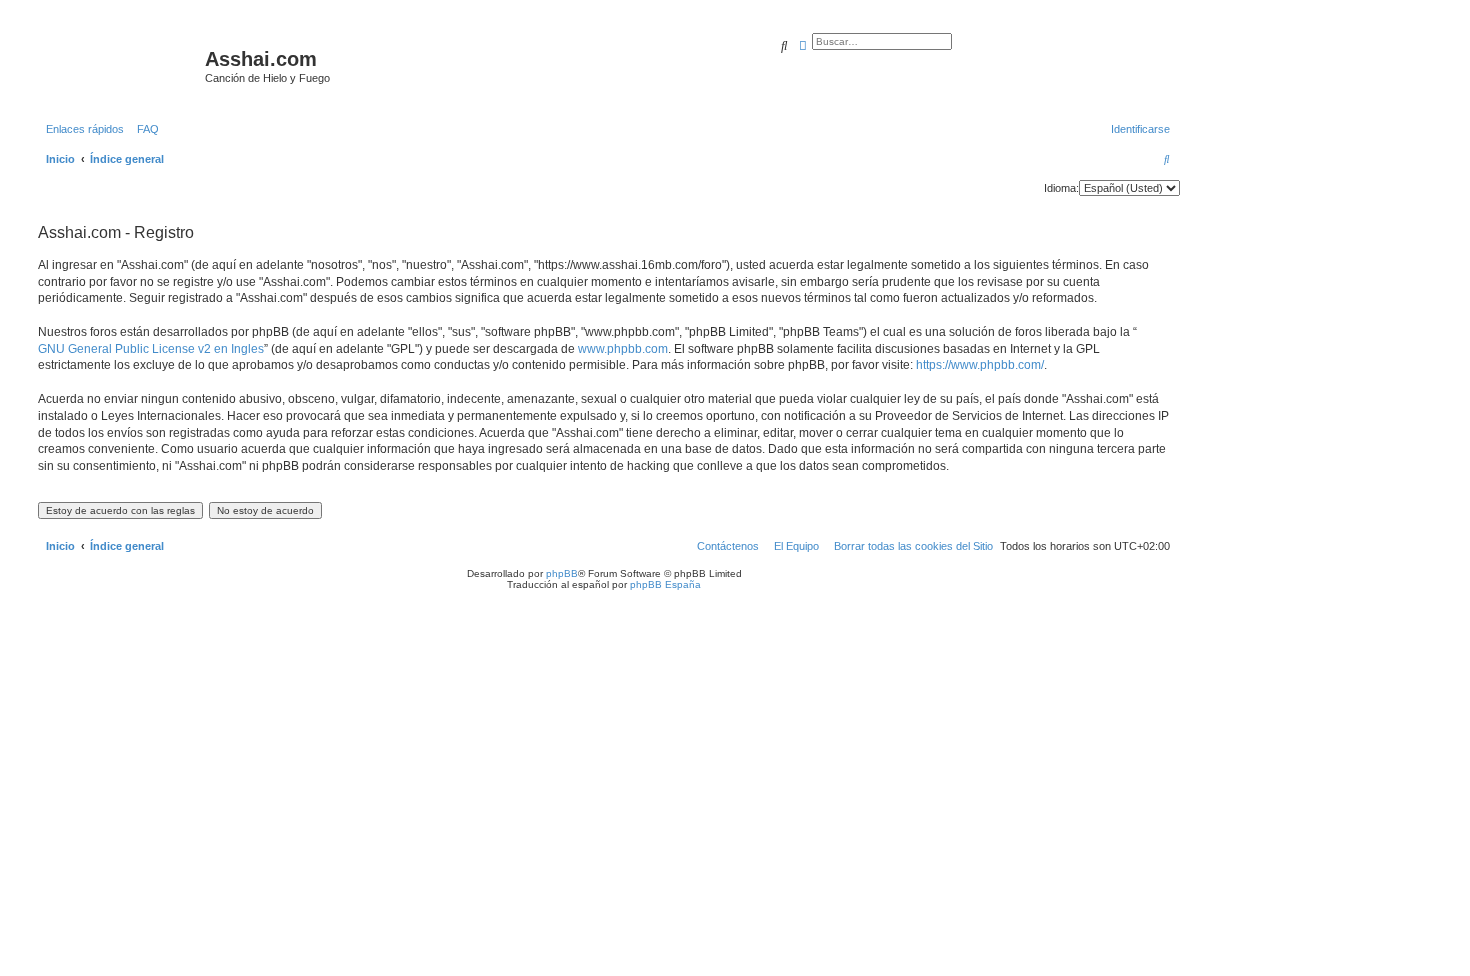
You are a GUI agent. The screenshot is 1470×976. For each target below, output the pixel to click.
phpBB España (665, 584)
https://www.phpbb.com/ (980, 365)
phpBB (562, 573)
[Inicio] (119, 65)
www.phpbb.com (623, 349)
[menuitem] (144, 129)
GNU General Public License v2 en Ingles (151, 349)
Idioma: (1061, 188)
